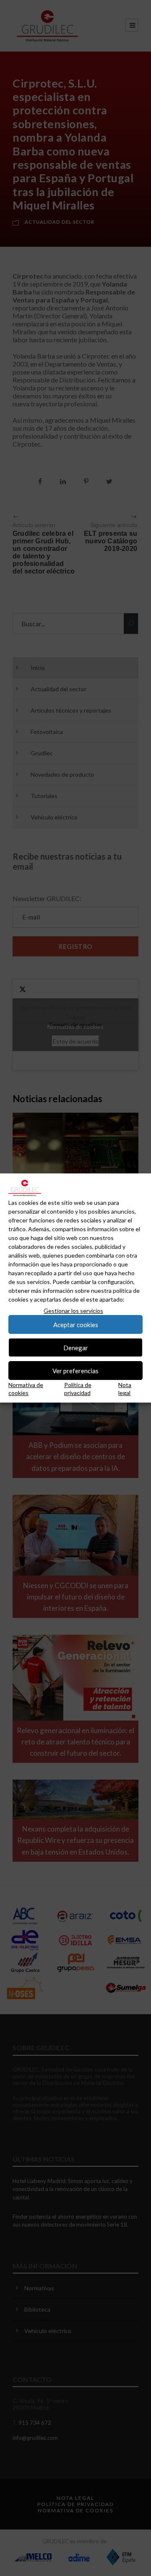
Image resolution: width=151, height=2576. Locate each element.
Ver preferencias (75, 1371)
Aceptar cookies (76, 1325)
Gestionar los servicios (73, 1311)
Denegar (76, 1348)
